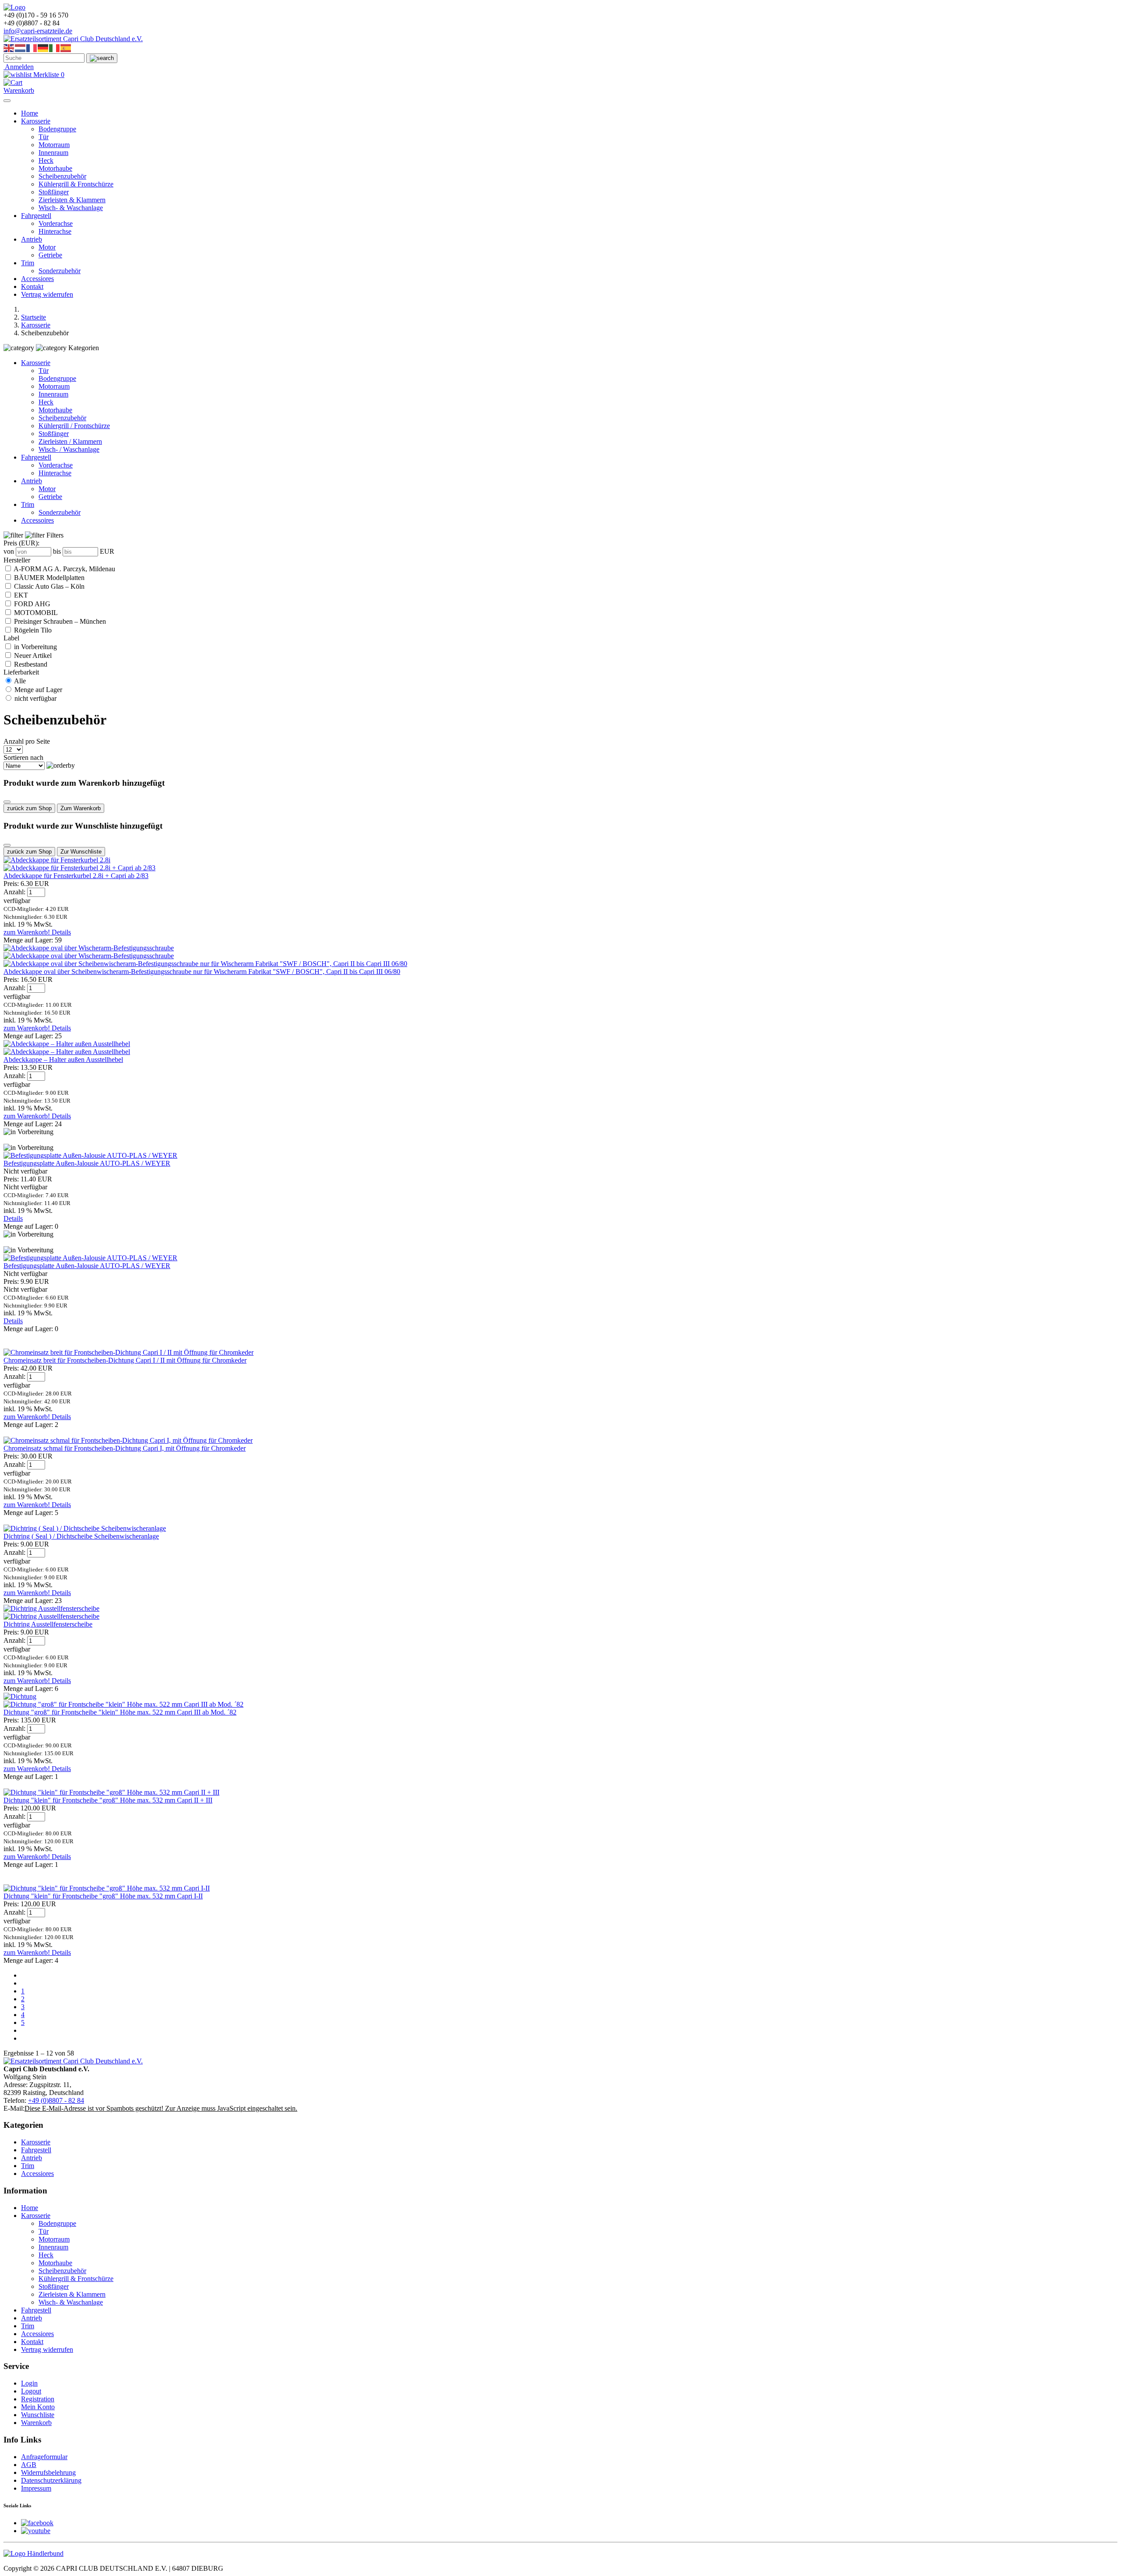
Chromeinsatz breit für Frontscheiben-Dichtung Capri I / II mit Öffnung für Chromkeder (125, 1360)
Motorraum (54, 145)
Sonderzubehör (60, 271)
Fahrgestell (36, 216)
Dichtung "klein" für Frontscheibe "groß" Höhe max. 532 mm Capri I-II (103, 1896)
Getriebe (50, 255)
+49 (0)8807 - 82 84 (56, 2100)
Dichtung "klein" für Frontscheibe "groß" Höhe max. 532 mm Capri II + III (108, 1800)
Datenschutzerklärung (51, 2480)
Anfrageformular (44, 2457)
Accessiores (37, 279)
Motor (47, 247)
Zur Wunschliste (81, 852)
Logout (31, 2391)
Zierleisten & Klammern (72, 200)
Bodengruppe (57, 129)
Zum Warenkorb (81, 808)
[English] (9, 47)
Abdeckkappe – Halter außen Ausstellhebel (63, 1060)
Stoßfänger (54, 192)
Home (30, 113)
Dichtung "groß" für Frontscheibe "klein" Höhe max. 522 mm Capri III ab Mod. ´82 (120, 1712)
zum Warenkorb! (28, 932)
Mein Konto (38, 2407)
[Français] (32, 47)
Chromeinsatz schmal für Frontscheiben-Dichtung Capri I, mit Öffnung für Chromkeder (125, 1448)
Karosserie (36, 121)
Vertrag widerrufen (47, 294)
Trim (28, 263)
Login (29, 2383)
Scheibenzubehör (62, 176)
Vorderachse (56, 223)
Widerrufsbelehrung (48, 2472)
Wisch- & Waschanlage (71, 208)
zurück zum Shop (29, 808)
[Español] (66, 47)
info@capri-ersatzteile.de (38, 31)
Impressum (36, 2488)
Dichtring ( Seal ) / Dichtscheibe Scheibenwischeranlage (81, 1536)
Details (61, 932)
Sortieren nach (23, 757)
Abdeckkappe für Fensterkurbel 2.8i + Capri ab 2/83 (76, 876)
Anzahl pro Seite (27, 741)
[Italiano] (55, 47)
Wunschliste (38, 2415)
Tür (44, 137)
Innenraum (53, 153)
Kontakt (32, 286)
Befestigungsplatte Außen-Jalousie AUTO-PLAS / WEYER (87, 1163)
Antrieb (32, 239)
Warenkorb (36, 2423)
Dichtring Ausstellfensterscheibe (48, 1624)
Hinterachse (55, 231)
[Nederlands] (21, 47)
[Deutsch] (43, 47)
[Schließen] (7, 802)
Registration (38, 2399)
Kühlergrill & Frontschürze (76, 184)
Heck (46, 160)
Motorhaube (55, 168)
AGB (29, 2465)
